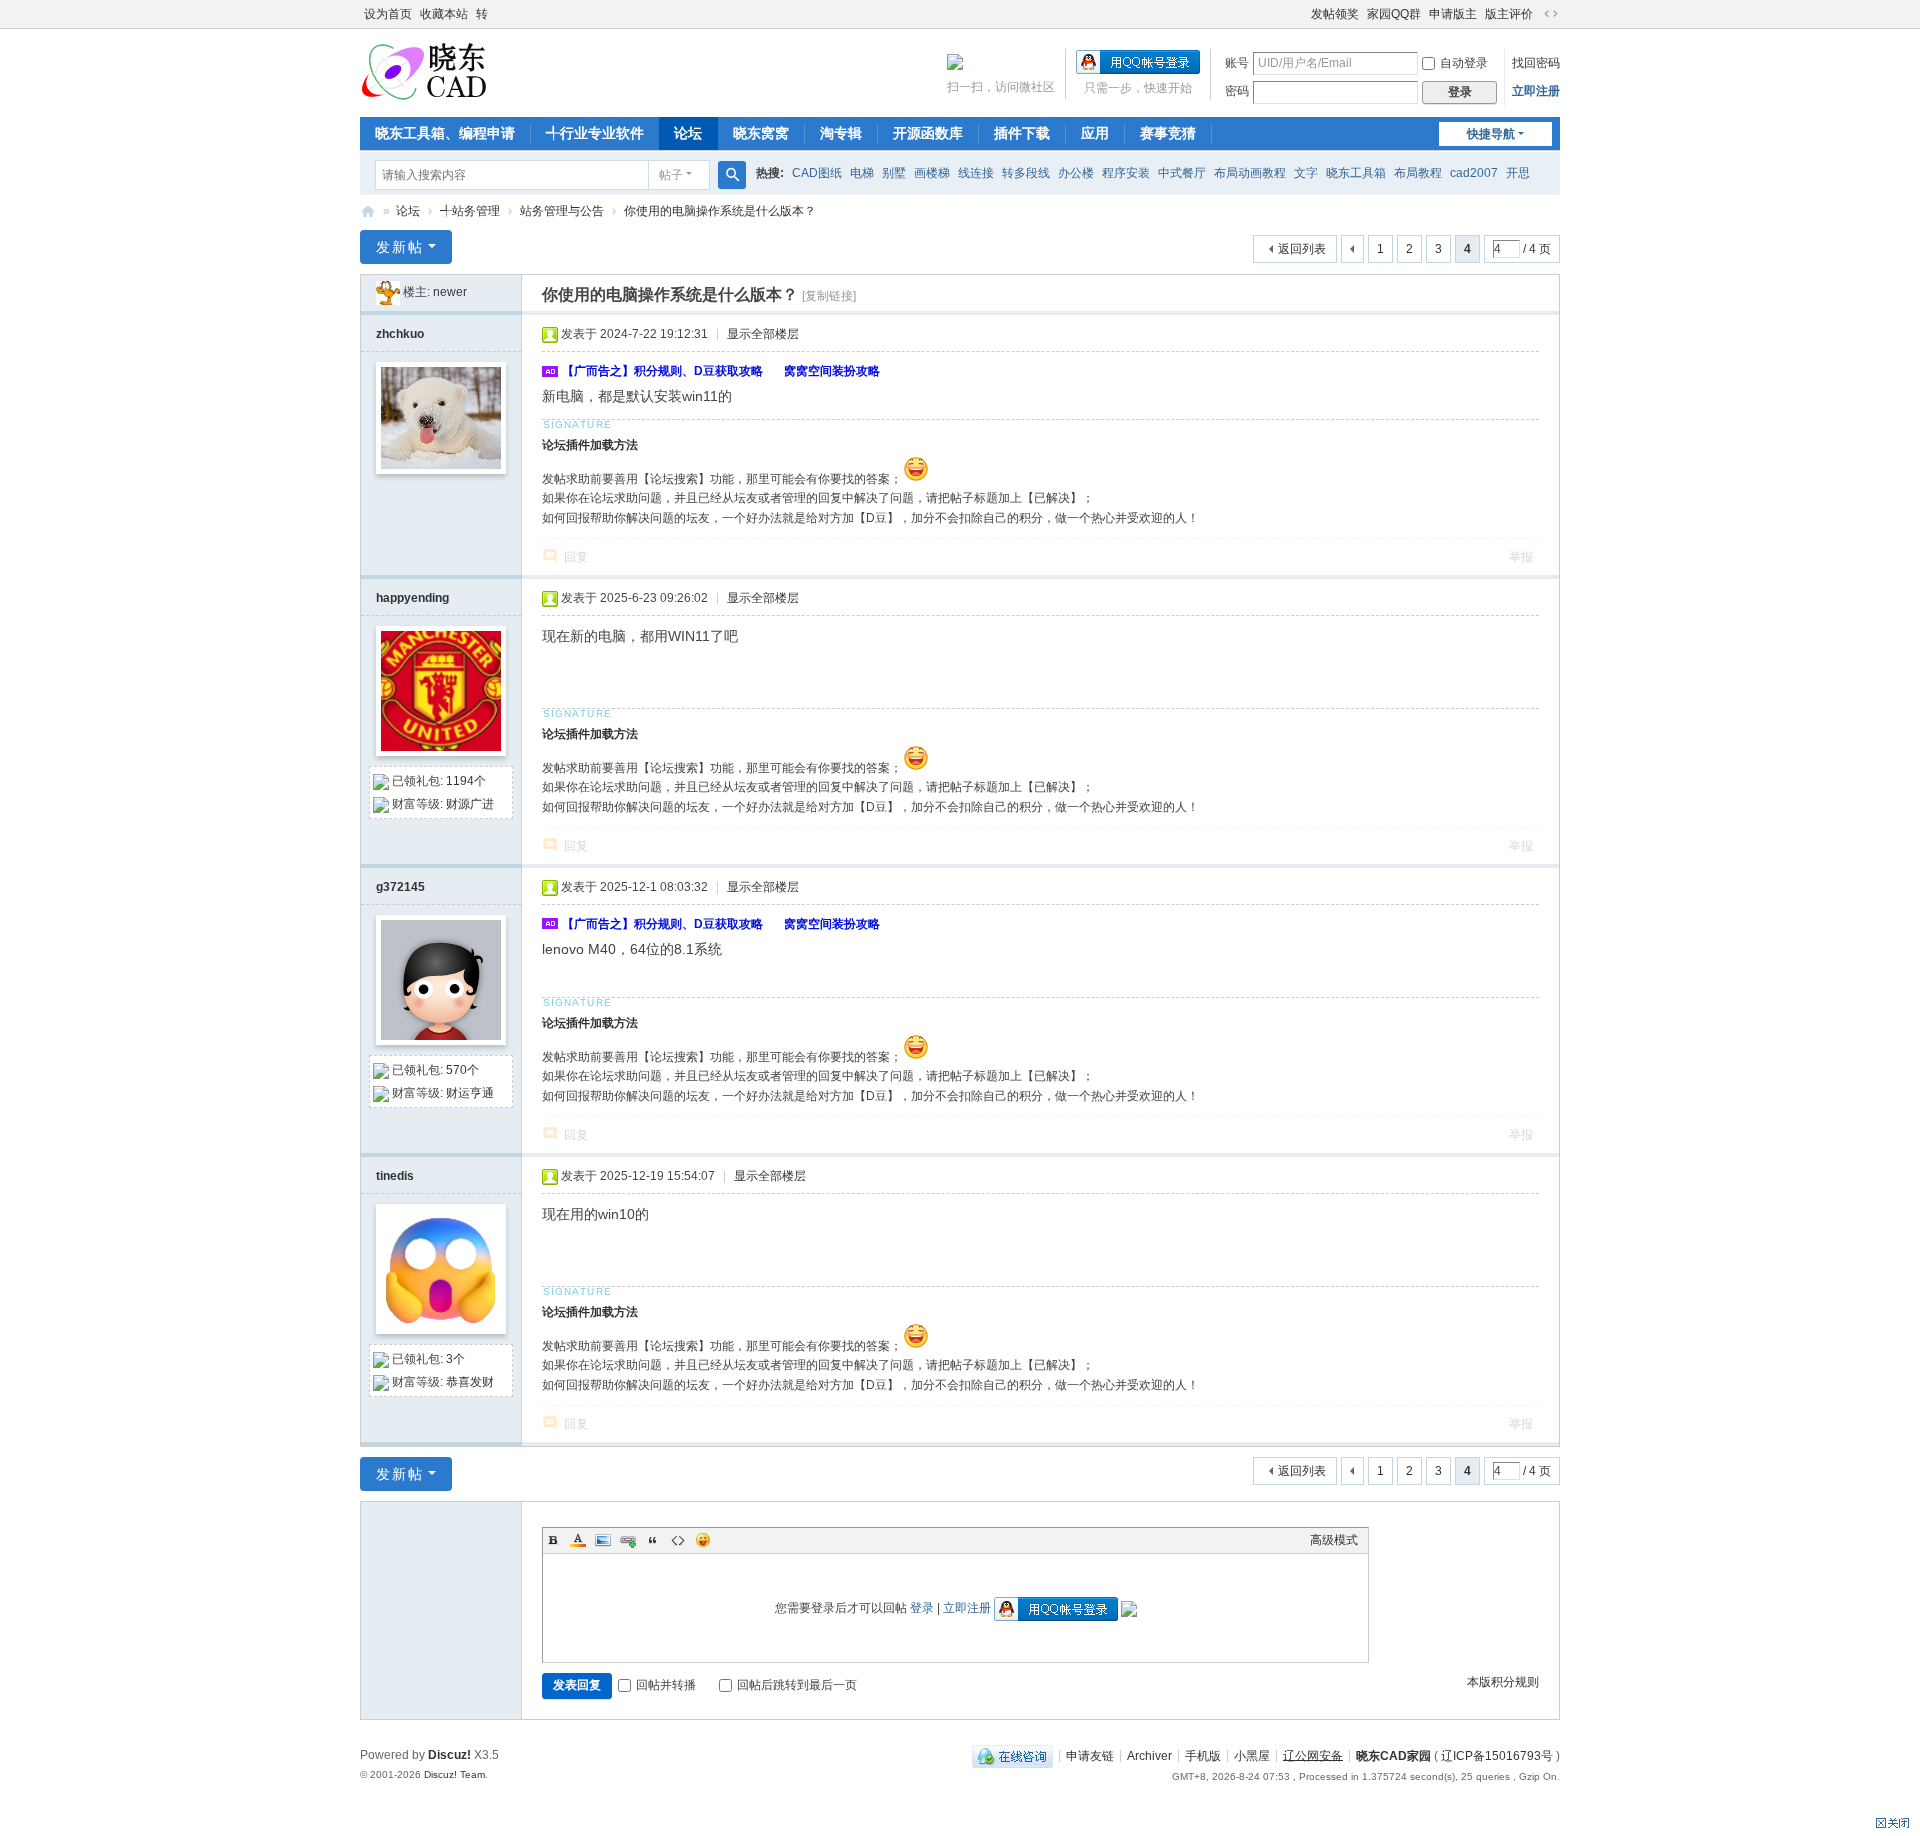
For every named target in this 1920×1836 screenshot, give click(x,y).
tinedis (395, 1176)
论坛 (688, 133)
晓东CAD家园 (1393, 1755)
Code (678, 1540)
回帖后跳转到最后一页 (797, 1685)
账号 (1237, 63)
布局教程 (1418, 173)
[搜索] (732, 175)
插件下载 (1022, 133)
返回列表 (1302, 249)
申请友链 (1090, 1755)
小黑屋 (1252, 1755)
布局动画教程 (1250, 173)
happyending (412, 598)
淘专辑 (841, 133)
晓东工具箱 (1356, 173)
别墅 (894, 173)
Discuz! (449, 1755)
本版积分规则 (1503, 1682)
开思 (1518, 173)
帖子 (671, 175)
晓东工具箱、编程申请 (445, 133)
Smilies (703, 1540)
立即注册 (1536, 91)
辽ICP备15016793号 (1497, 1755)
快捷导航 (1491, 134)
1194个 (466, 781)
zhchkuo (400, 334)
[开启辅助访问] (1302, 14)
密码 (1237, 91)
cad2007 (1474, 173)
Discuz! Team (454, 1774)
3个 (455, 1359)
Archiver (1149, 1755)
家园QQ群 (1394, 14)
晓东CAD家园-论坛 (368, 211)
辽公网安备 (1313, 1755)
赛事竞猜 (1168, 133)
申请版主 (1453, 14)
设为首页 (388, 14)
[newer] (388, 292)
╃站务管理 (470, 211)
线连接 (976, 173)
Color (578, 1540)
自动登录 (1464, 63)
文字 (1306, 173)
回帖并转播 (666, 1685)
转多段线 (1026, 173)
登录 (922, 1608)
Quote (653, 1540)
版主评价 (1509, 14)
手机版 (1203, 1755)
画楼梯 (932, 173)
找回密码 (1536, 63)
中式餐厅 (1182, 173)
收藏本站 (444, 14)
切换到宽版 (1551, 14)
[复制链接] (829, 296)
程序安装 (1126, 173)
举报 (1521, 557)
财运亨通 (470, 1093)
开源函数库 (928, 133)
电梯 (862, 173)
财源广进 (470, 804)
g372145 (400, 887)
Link (628, 1540)
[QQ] (1012, 1755)
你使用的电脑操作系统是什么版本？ (720, 211)
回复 (576, 557)
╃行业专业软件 (595, 133)
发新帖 (400, 247)
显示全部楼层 (763, 334)
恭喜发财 (470, 1382)
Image (603, 1540)
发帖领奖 (1335, 14)
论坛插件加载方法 (590, 445)
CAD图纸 (817, 173)
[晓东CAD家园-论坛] (424, 71)
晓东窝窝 (761, 133)
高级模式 (1334, 1540)
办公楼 (1076, 173)
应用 (1095, 133)
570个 (462, 1070)
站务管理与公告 (562, 211)
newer (450, 292)
